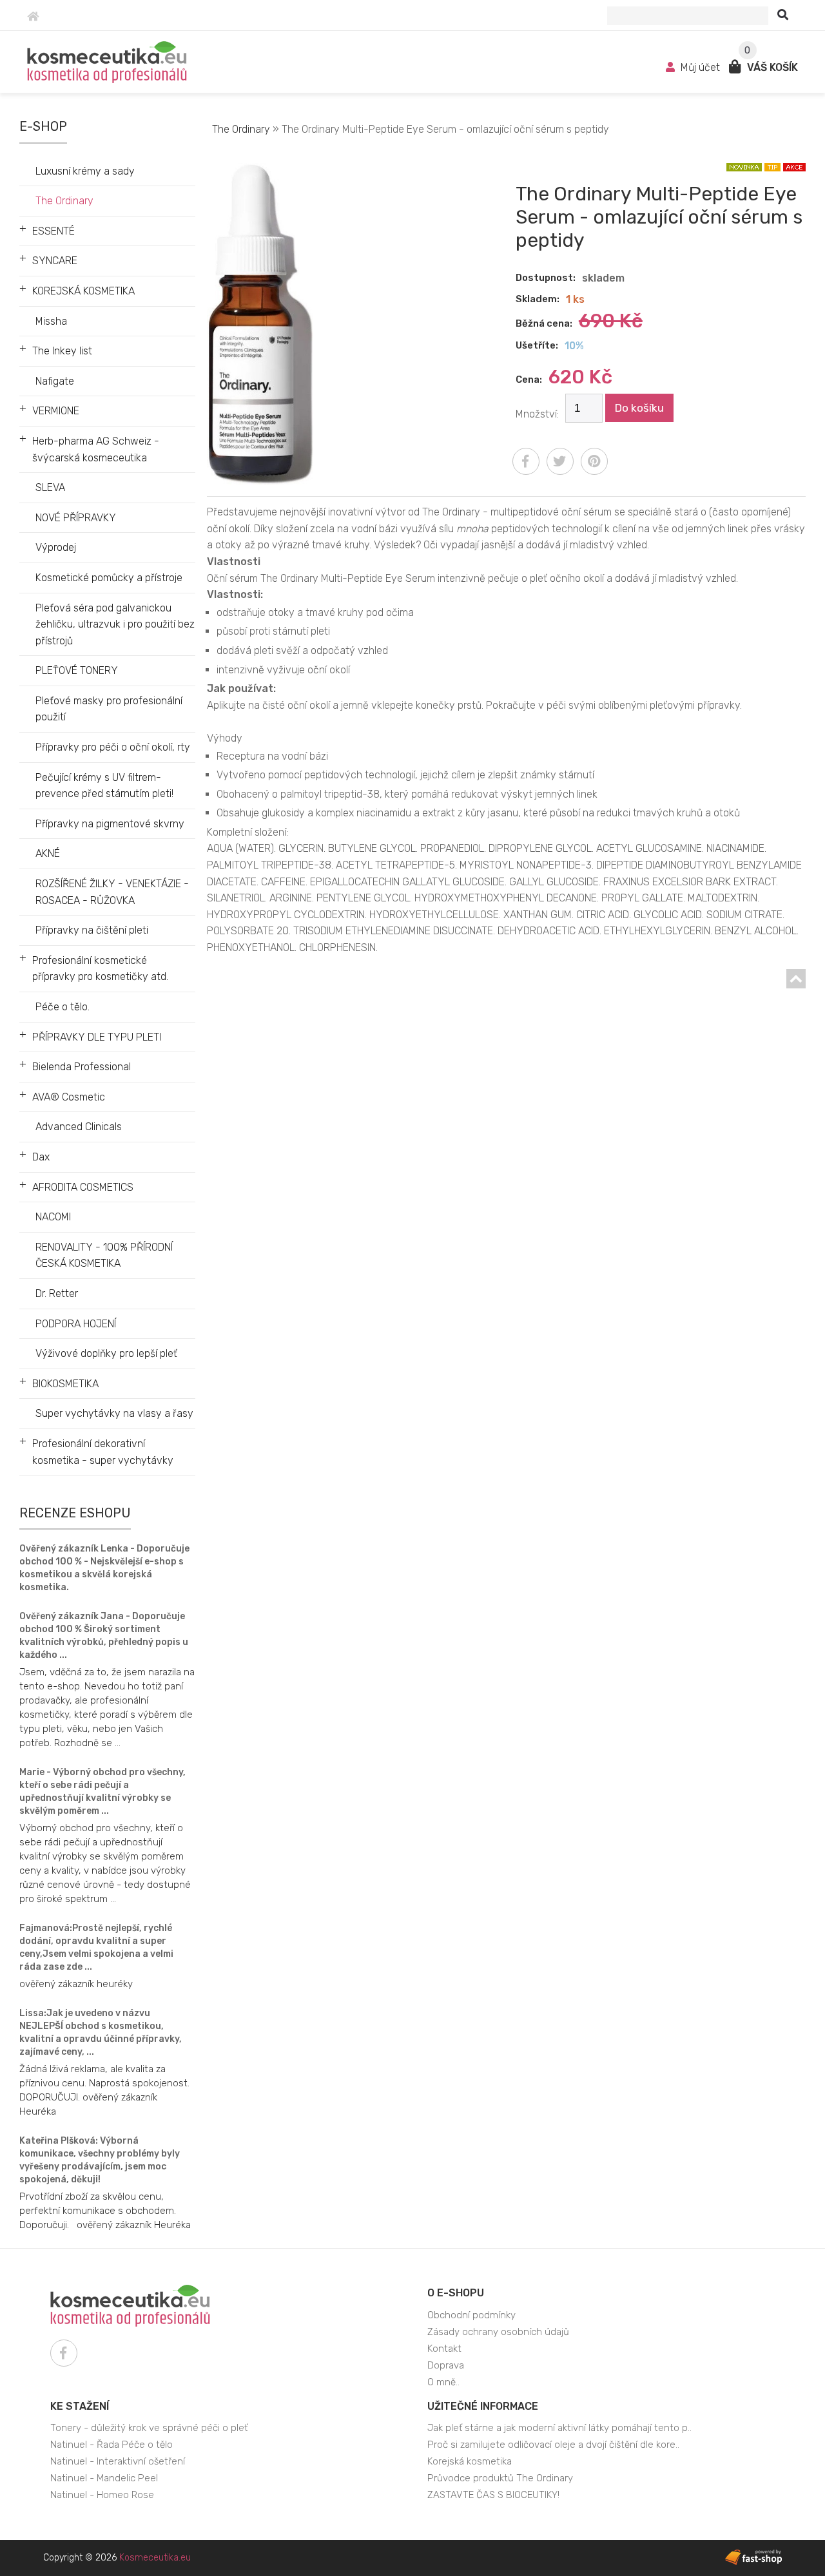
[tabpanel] (506, 763)
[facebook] (526, 461)
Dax (41, 1157)
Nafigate (55, 381)
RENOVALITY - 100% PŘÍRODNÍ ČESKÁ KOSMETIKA (104, 1255)
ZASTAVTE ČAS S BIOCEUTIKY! (493, 2495)
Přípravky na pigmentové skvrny (110, 824)
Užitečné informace (483, 2406)
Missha (51, 321)
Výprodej (56, 547)
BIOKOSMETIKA (65, 1384)
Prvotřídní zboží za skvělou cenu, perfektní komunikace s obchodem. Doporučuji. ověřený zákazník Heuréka (105, 2211)
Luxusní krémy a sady (85, 171)
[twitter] (560, 461)
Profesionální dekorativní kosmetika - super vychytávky (103, 1452)
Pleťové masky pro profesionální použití (109, 709)
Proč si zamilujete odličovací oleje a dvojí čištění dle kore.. (553, 2445)
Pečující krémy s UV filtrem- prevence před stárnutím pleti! (104, 786)
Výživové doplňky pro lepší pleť (106, 1353)
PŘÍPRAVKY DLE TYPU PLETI (97, 1037)
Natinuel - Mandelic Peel (104, 2478)
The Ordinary (64, 201)
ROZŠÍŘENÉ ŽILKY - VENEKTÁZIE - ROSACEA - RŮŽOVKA (112, 892)
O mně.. (443, 2382)
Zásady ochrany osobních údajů (498, 2332)
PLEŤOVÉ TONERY (77, 670)
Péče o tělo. (63, 1007)
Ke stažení (80, 2406)
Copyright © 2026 (117, 2558)
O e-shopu (456, 2293)
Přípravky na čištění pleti (92, 930)
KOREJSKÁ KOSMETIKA (83, 291)
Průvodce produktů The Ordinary (500, 2478)
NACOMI (53, 1217)
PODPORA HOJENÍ (76, 1324)
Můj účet (700, 67)
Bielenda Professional (82, 1067)
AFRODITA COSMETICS (83, 1187)
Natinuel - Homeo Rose (102, 2495)
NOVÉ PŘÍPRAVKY (76, 518)
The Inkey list (62, 351)
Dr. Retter (57, 1293)
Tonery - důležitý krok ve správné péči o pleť (149, 2428)
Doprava (446, 2365)
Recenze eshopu (75, 1513)
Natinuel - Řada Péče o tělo (112, 2445)
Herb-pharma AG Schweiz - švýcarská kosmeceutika (96, 449)
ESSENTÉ (53, 231)
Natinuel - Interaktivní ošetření (118, 2461)
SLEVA (50, 487)
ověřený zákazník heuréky (76, 1984)
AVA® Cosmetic (69, 1097)
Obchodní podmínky (471, 2315)
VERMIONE (56, 411)
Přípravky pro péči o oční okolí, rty (113, 747)
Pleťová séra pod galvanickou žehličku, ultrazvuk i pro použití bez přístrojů (115, 624)
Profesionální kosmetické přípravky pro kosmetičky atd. (100, 969)
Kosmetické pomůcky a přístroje (109, 578)
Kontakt (444, 2349)
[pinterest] (594, 461)
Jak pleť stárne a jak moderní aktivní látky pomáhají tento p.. (559, 2428)
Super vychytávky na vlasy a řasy (114, 1413)
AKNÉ (48, 853)
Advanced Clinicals (79, 1127)
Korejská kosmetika (470, 2461)
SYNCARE (55, 261)
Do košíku (639, 408)
